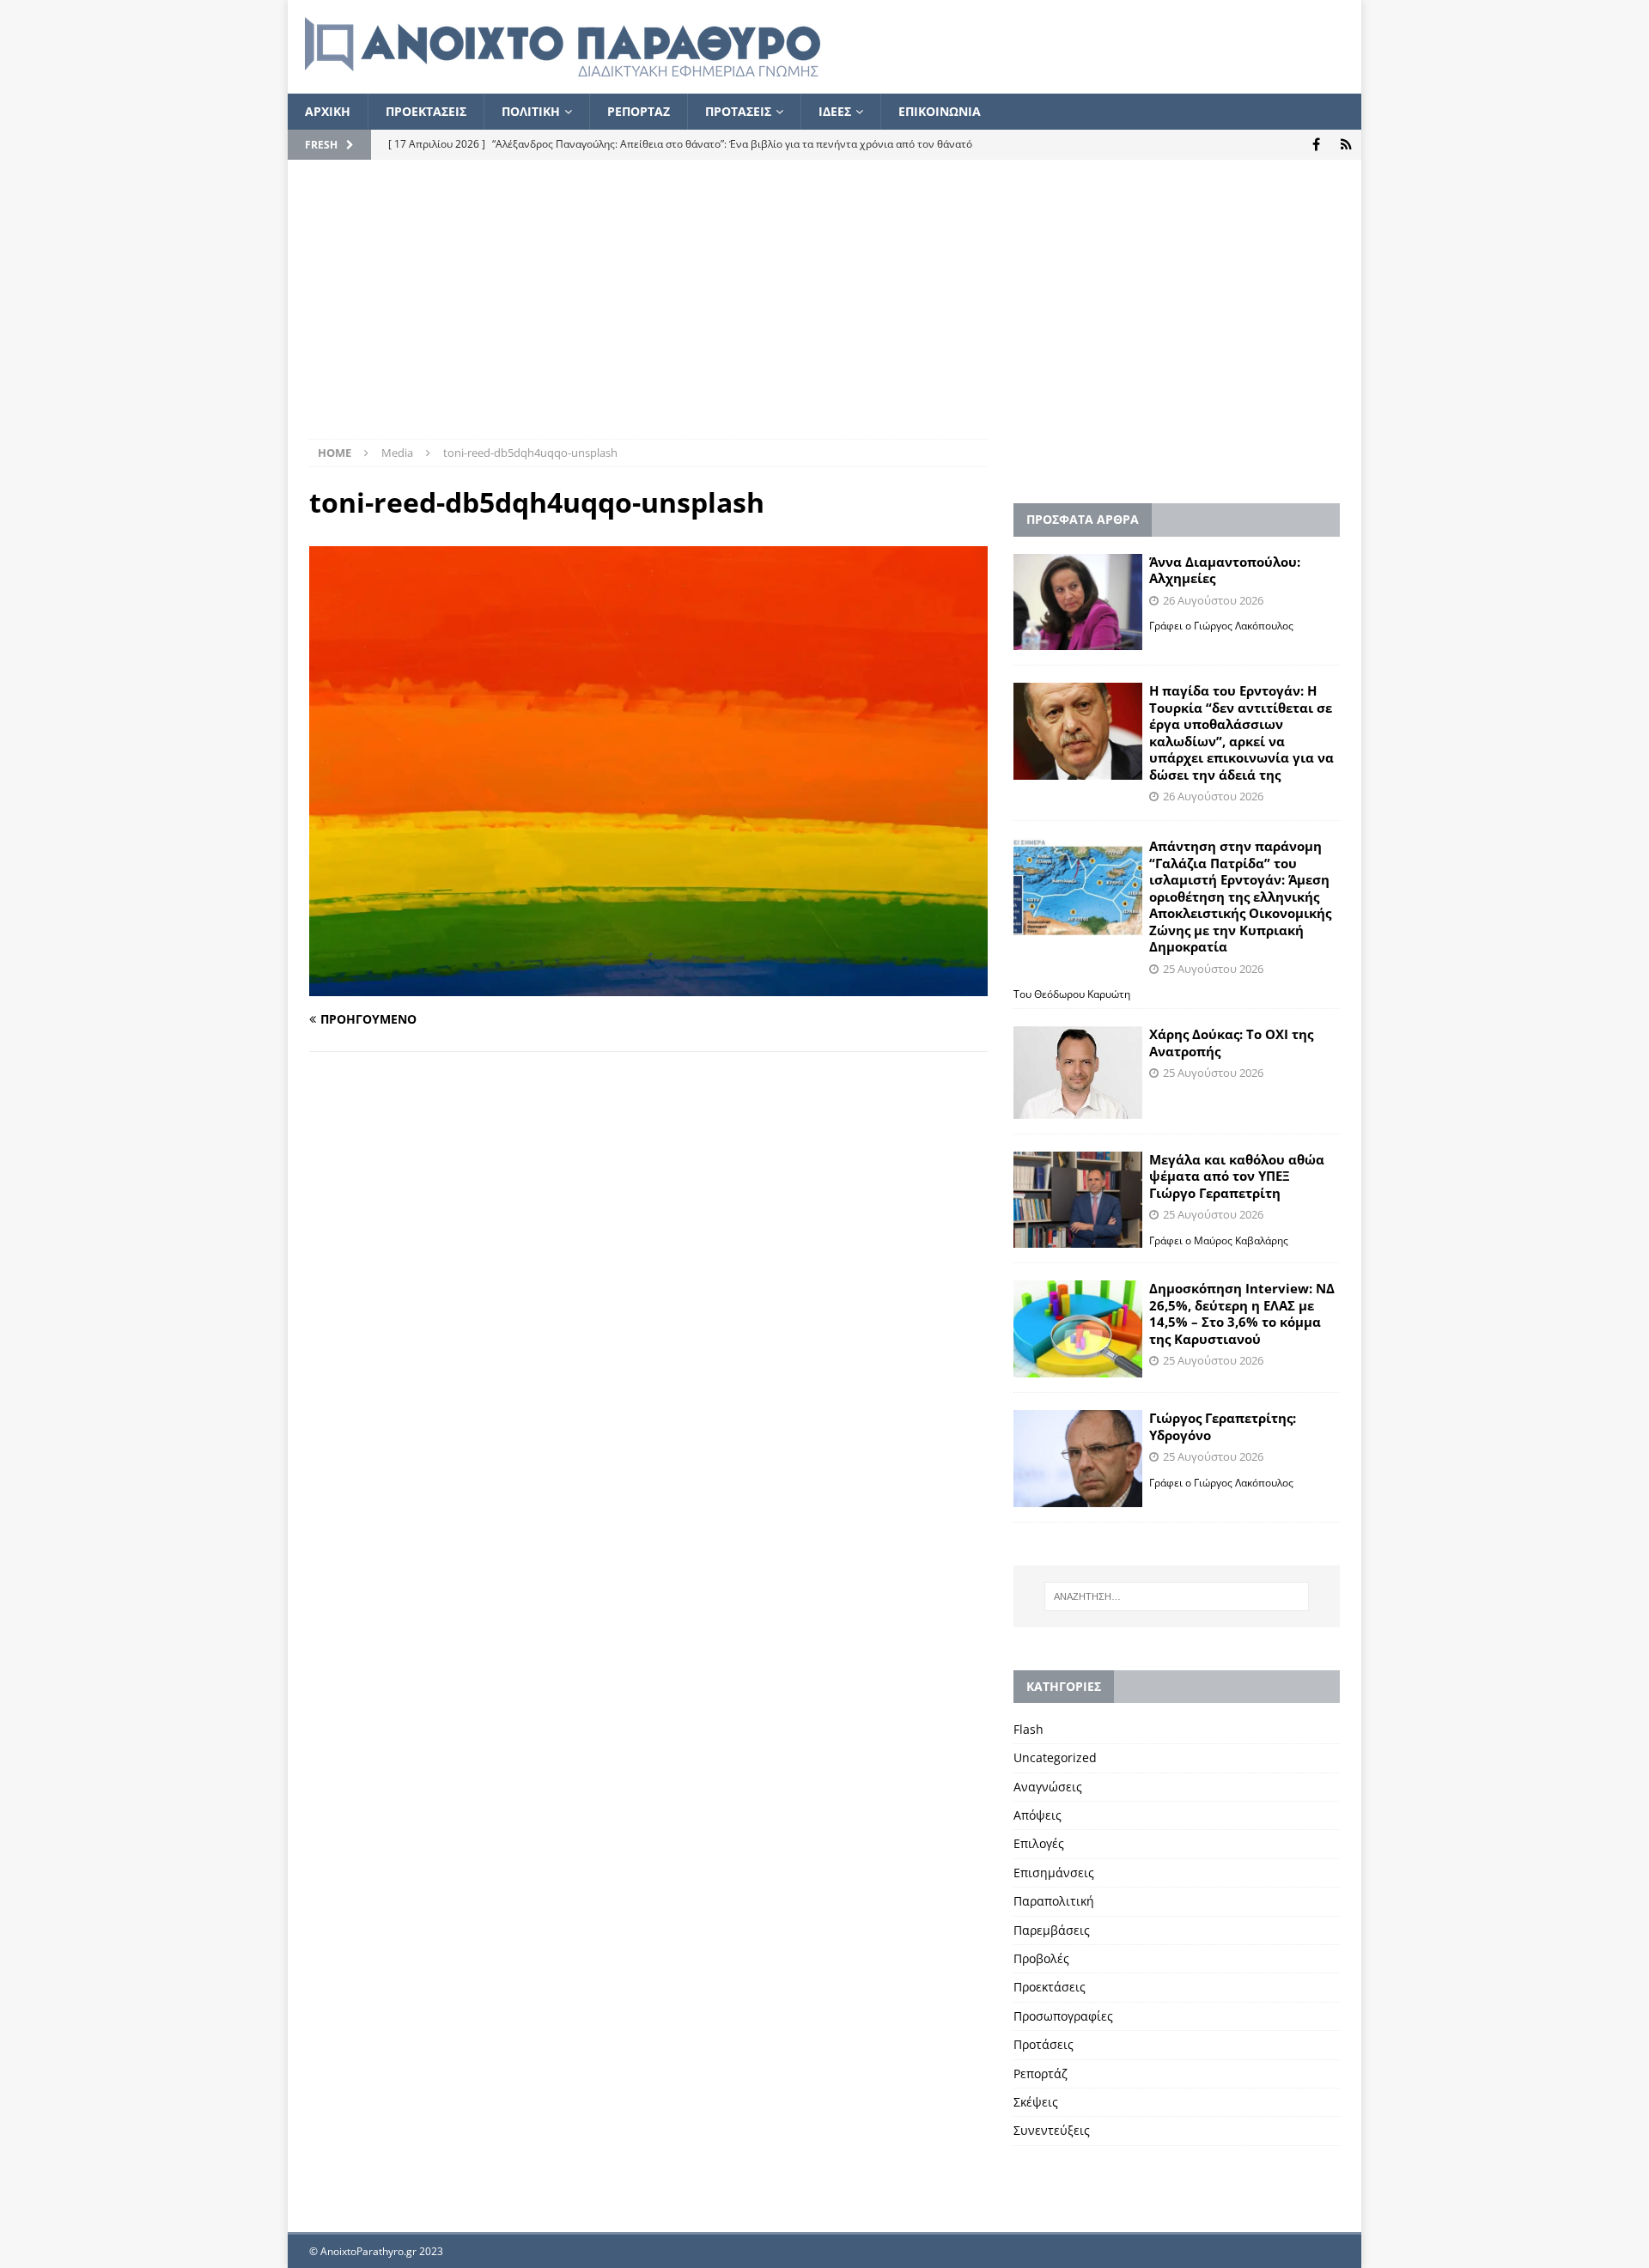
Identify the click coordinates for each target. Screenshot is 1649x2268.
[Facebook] (1316, 145)
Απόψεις (1037, 1815)
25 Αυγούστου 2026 (1213, 969)
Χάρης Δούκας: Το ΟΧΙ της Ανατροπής (1231, 1043)
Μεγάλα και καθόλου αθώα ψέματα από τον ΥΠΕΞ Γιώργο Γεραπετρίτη (1237, 1176)
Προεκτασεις (426, 111)
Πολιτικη (531, 111)
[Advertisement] (824, 310)
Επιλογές (1039, 1843)
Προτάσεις (1044, 2044)
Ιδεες (835, 111)
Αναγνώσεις (1048, 1787)
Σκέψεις (1036, 2102)
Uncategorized (1055, 1757)
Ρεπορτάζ (1041, 2073)
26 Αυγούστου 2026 (1213, 600)
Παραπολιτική (1054, 1901)
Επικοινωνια (940, 111)
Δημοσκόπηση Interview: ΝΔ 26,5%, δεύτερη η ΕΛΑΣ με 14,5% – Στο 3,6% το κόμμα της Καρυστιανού (1242, 1313)
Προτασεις (738, 111)
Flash (1028, 1729)
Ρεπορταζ (639, 111)
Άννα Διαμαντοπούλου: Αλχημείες (1225, 570)
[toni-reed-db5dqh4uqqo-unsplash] (648, 986)
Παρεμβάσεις (1052, 1930)
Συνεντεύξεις (1052, 2130)
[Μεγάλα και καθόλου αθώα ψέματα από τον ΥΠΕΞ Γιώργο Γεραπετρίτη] (1078, 1200)
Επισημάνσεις (1054, 1873)
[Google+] (1346, 145)
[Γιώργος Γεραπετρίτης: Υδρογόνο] (1078, 1459)
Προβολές (1041, 1958)
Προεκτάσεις (1050, 1987)
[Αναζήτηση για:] (1177, 1596)
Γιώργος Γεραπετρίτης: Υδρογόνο (1223, 1426)
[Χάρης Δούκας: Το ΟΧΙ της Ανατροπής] (1078, 1072)
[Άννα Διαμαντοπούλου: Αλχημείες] (1078, 602)
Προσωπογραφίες (1063, 2016)
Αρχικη (328, 111)
